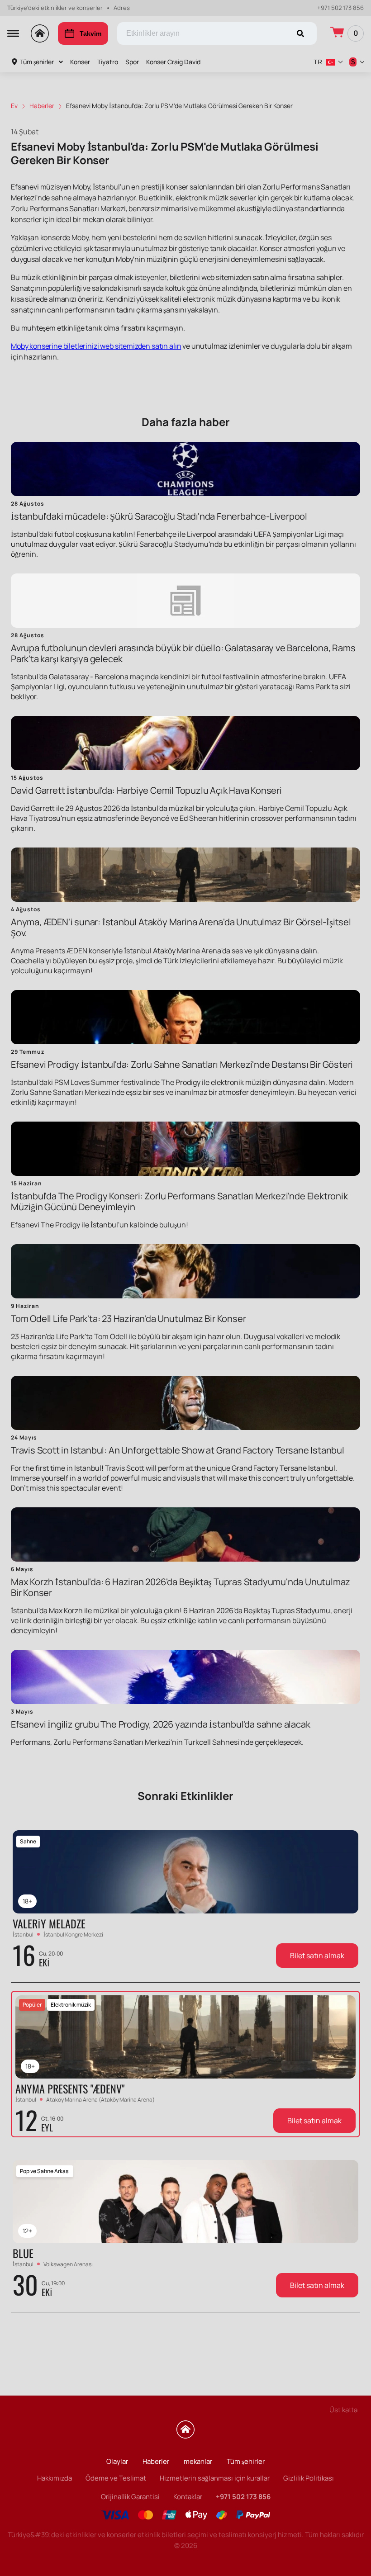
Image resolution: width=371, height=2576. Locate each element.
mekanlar (198, 2461)
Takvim (90, 33)
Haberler (156, 2461)
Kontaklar (188, 2497)
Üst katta (343, 2410)
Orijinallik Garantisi (130, 2497)
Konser (80, 62)
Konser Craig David (173, 62)
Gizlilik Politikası (309, 2478)
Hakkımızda (55, 2478)
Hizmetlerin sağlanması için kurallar (215, 2478)
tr (318, 62)
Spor (132, 62)
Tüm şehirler (37, 62)
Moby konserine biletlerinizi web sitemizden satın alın (96, 346)
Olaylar (117, 2461)
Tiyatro (108, 62)
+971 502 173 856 (340, 8)
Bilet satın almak (317, 1956)
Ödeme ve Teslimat (116, 2478)
